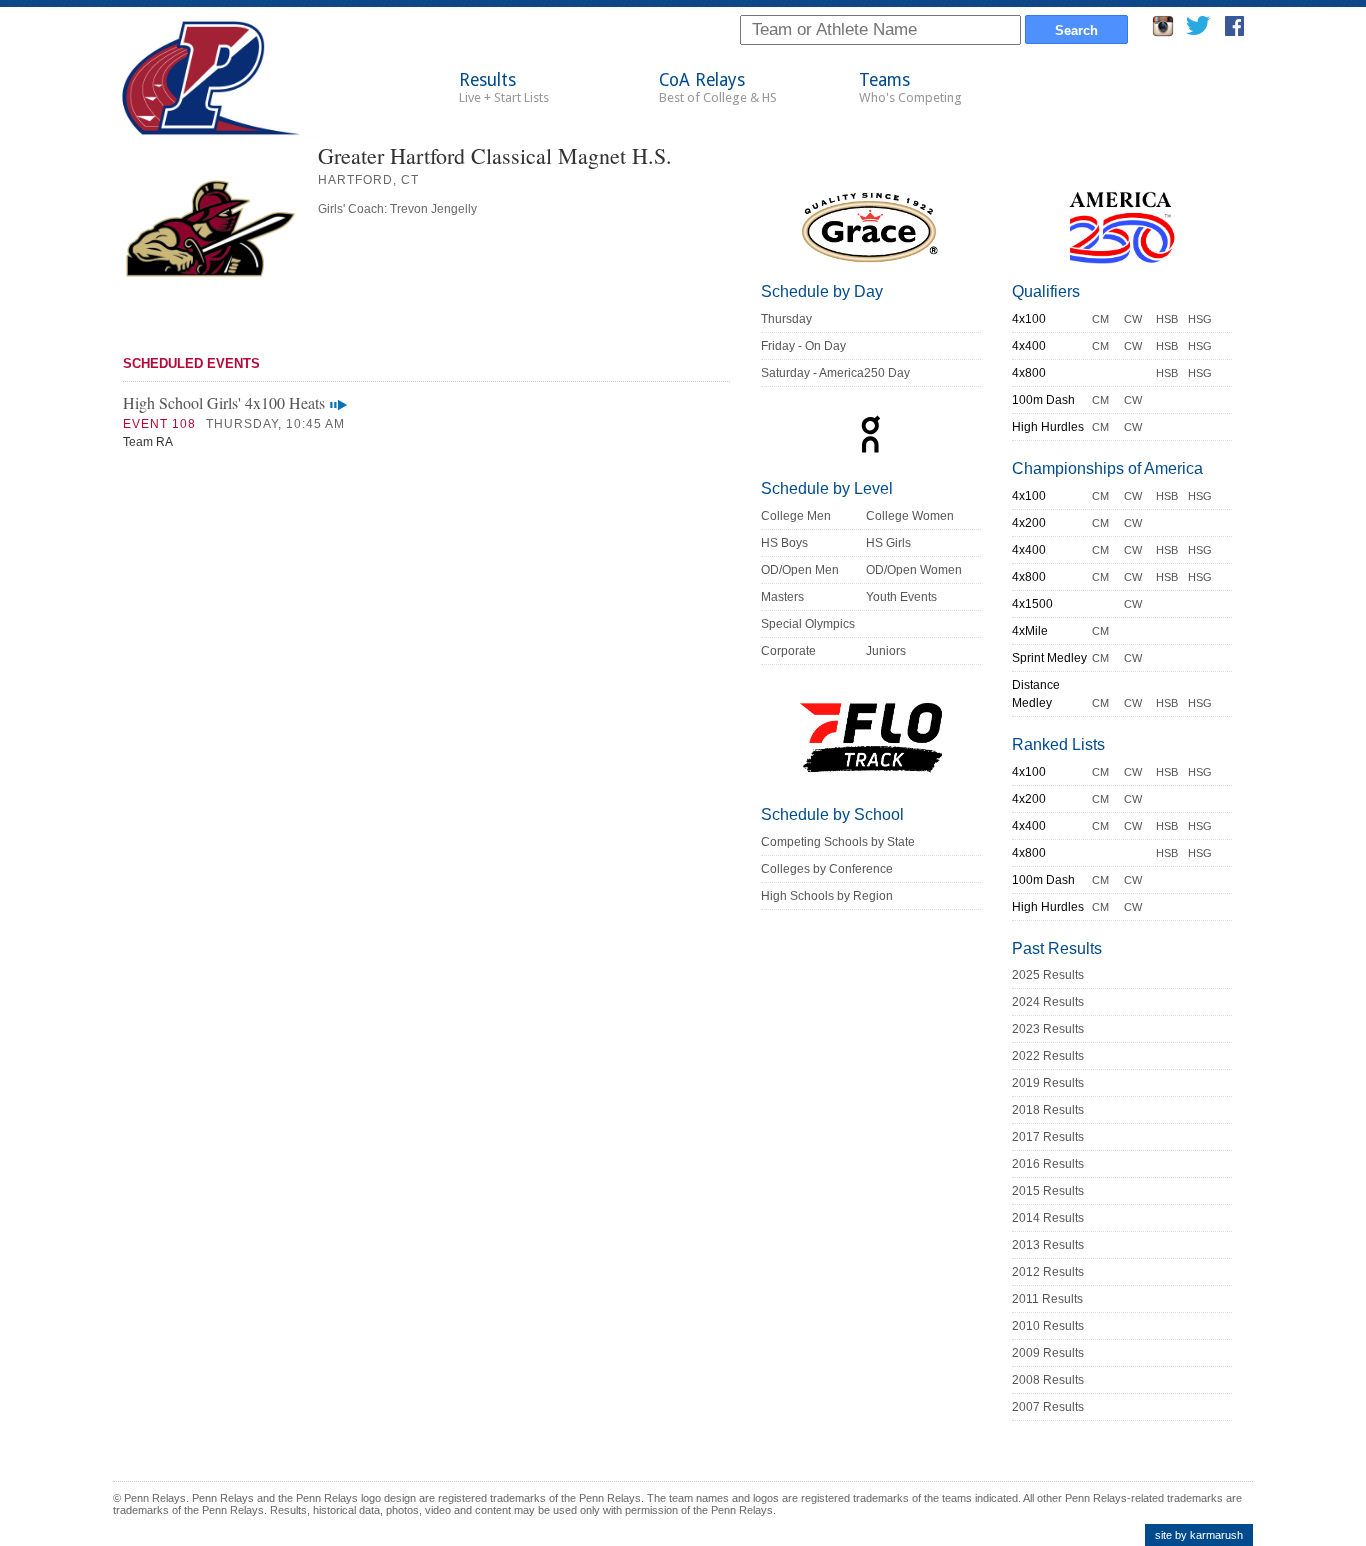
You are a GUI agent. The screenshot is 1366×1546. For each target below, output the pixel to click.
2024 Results (1048, 1002)
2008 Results (1048, 1380)
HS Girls (888, 543)
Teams (910, 87)
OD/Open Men (800, 570)
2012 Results (1048, 1272)
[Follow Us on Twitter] (1197, 31)
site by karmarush (1199, 1535)
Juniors (886, 651)
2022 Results (1048, 1056)
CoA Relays (718, 87)
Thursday (786, 319)
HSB (1167, 319)
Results (504, 87)
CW (1133, 319)
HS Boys (784, 543)
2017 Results (1048, 1137)
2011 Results (1047, 1299)
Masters (782, 597)
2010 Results (1048, 1326)
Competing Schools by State (838, 842)
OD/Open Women (914, 570)
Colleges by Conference (827, 869)
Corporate (788, 651)
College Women (910, 516)
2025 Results (1048, 975)
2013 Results (1048, 1245)
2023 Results (1048, 1029)
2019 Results (1048, 1083)
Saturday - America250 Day (835, 373)
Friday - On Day (803, 346)
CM (1100, 319)
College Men (796, 516)
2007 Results (1048, 1407)
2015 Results (1048, 1191)
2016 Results (1048, 1164)
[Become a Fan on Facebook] (1234, 31)
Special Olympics (808, 624)
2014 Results (1048, 1218)
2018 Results (1048, 1110)
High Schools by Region (827, 896)
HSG (1200, 319)
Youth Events (901, 597)
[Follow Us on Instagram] (1163, 31)
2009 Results (1048, 1353)
